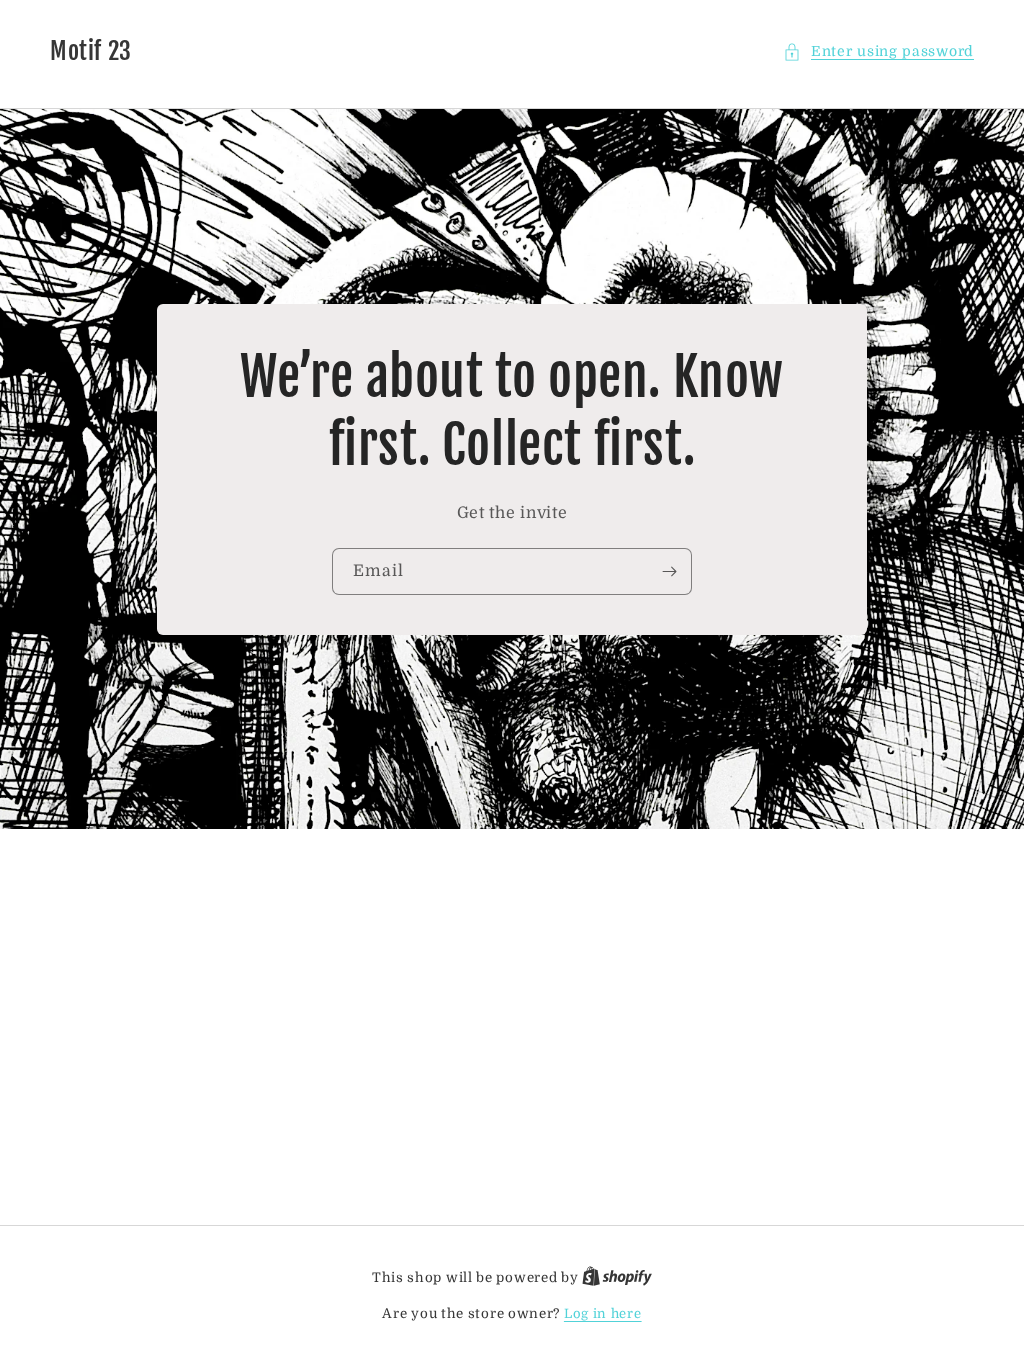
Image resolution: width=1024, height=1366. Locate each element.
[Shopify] (617, 1277)
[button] (878, 51)
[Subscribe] (669, 571)
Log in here (603, 1313)
